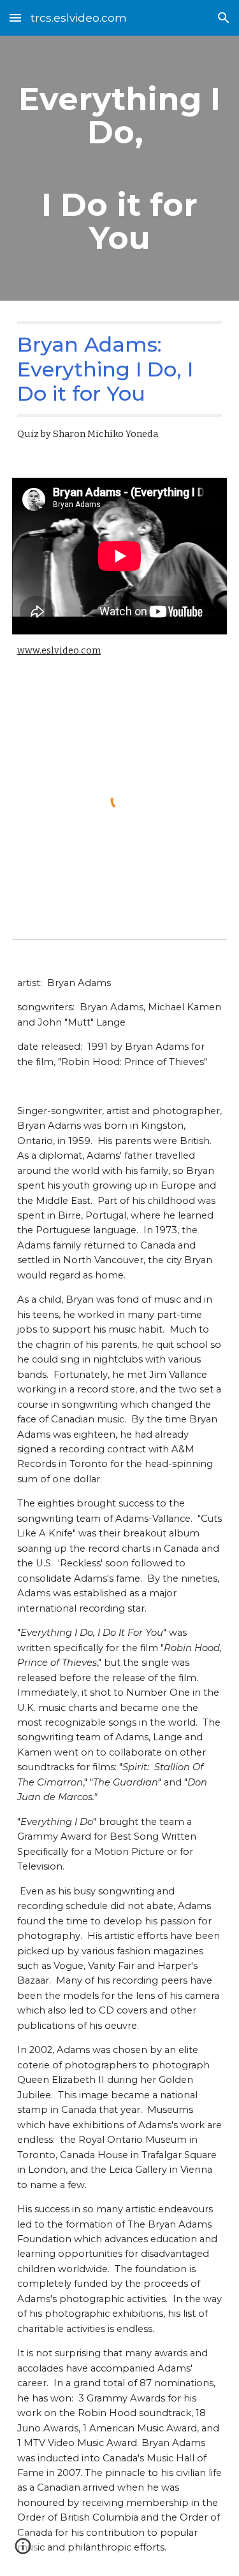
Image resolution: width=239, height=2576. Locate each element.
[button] (15, 18)
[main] (120, 168)
